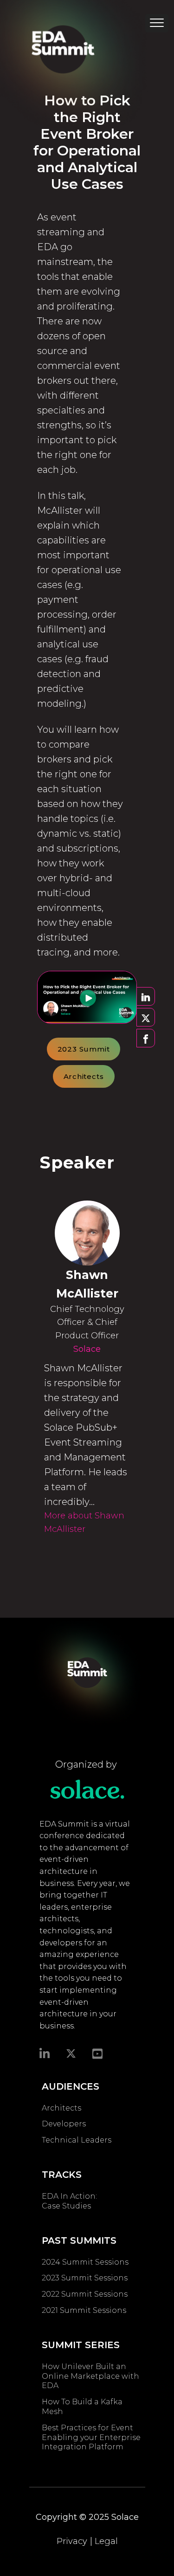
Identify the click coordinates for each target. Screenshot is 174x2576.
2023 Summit (84, 1049)
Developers (64, 2124)
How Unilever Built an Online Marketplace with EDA (90, 2376)
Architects (84, 1076)
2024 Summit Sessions (85, 2262)
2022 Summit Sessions (85, 2294)
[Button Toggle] (157, 26)
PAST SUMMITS (79, 2240)
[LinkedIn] (45, 2053)
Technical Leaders (77, 2140)
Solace (87, 1349)
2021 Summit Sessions (84, 2310)
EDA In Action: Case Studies (69, 2201)
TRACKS (62, 2175)
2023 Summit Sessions (85, 2278)
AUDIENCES (71, 2086)
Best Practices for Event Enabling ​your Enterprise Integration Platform (91, 2437)
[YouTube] (97, 2053)
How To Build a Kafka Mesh (82, 2407)
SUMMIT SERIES (81, 2345)
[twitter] (71, 2053)
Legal (106, 2541)
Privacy (72, 2541)
